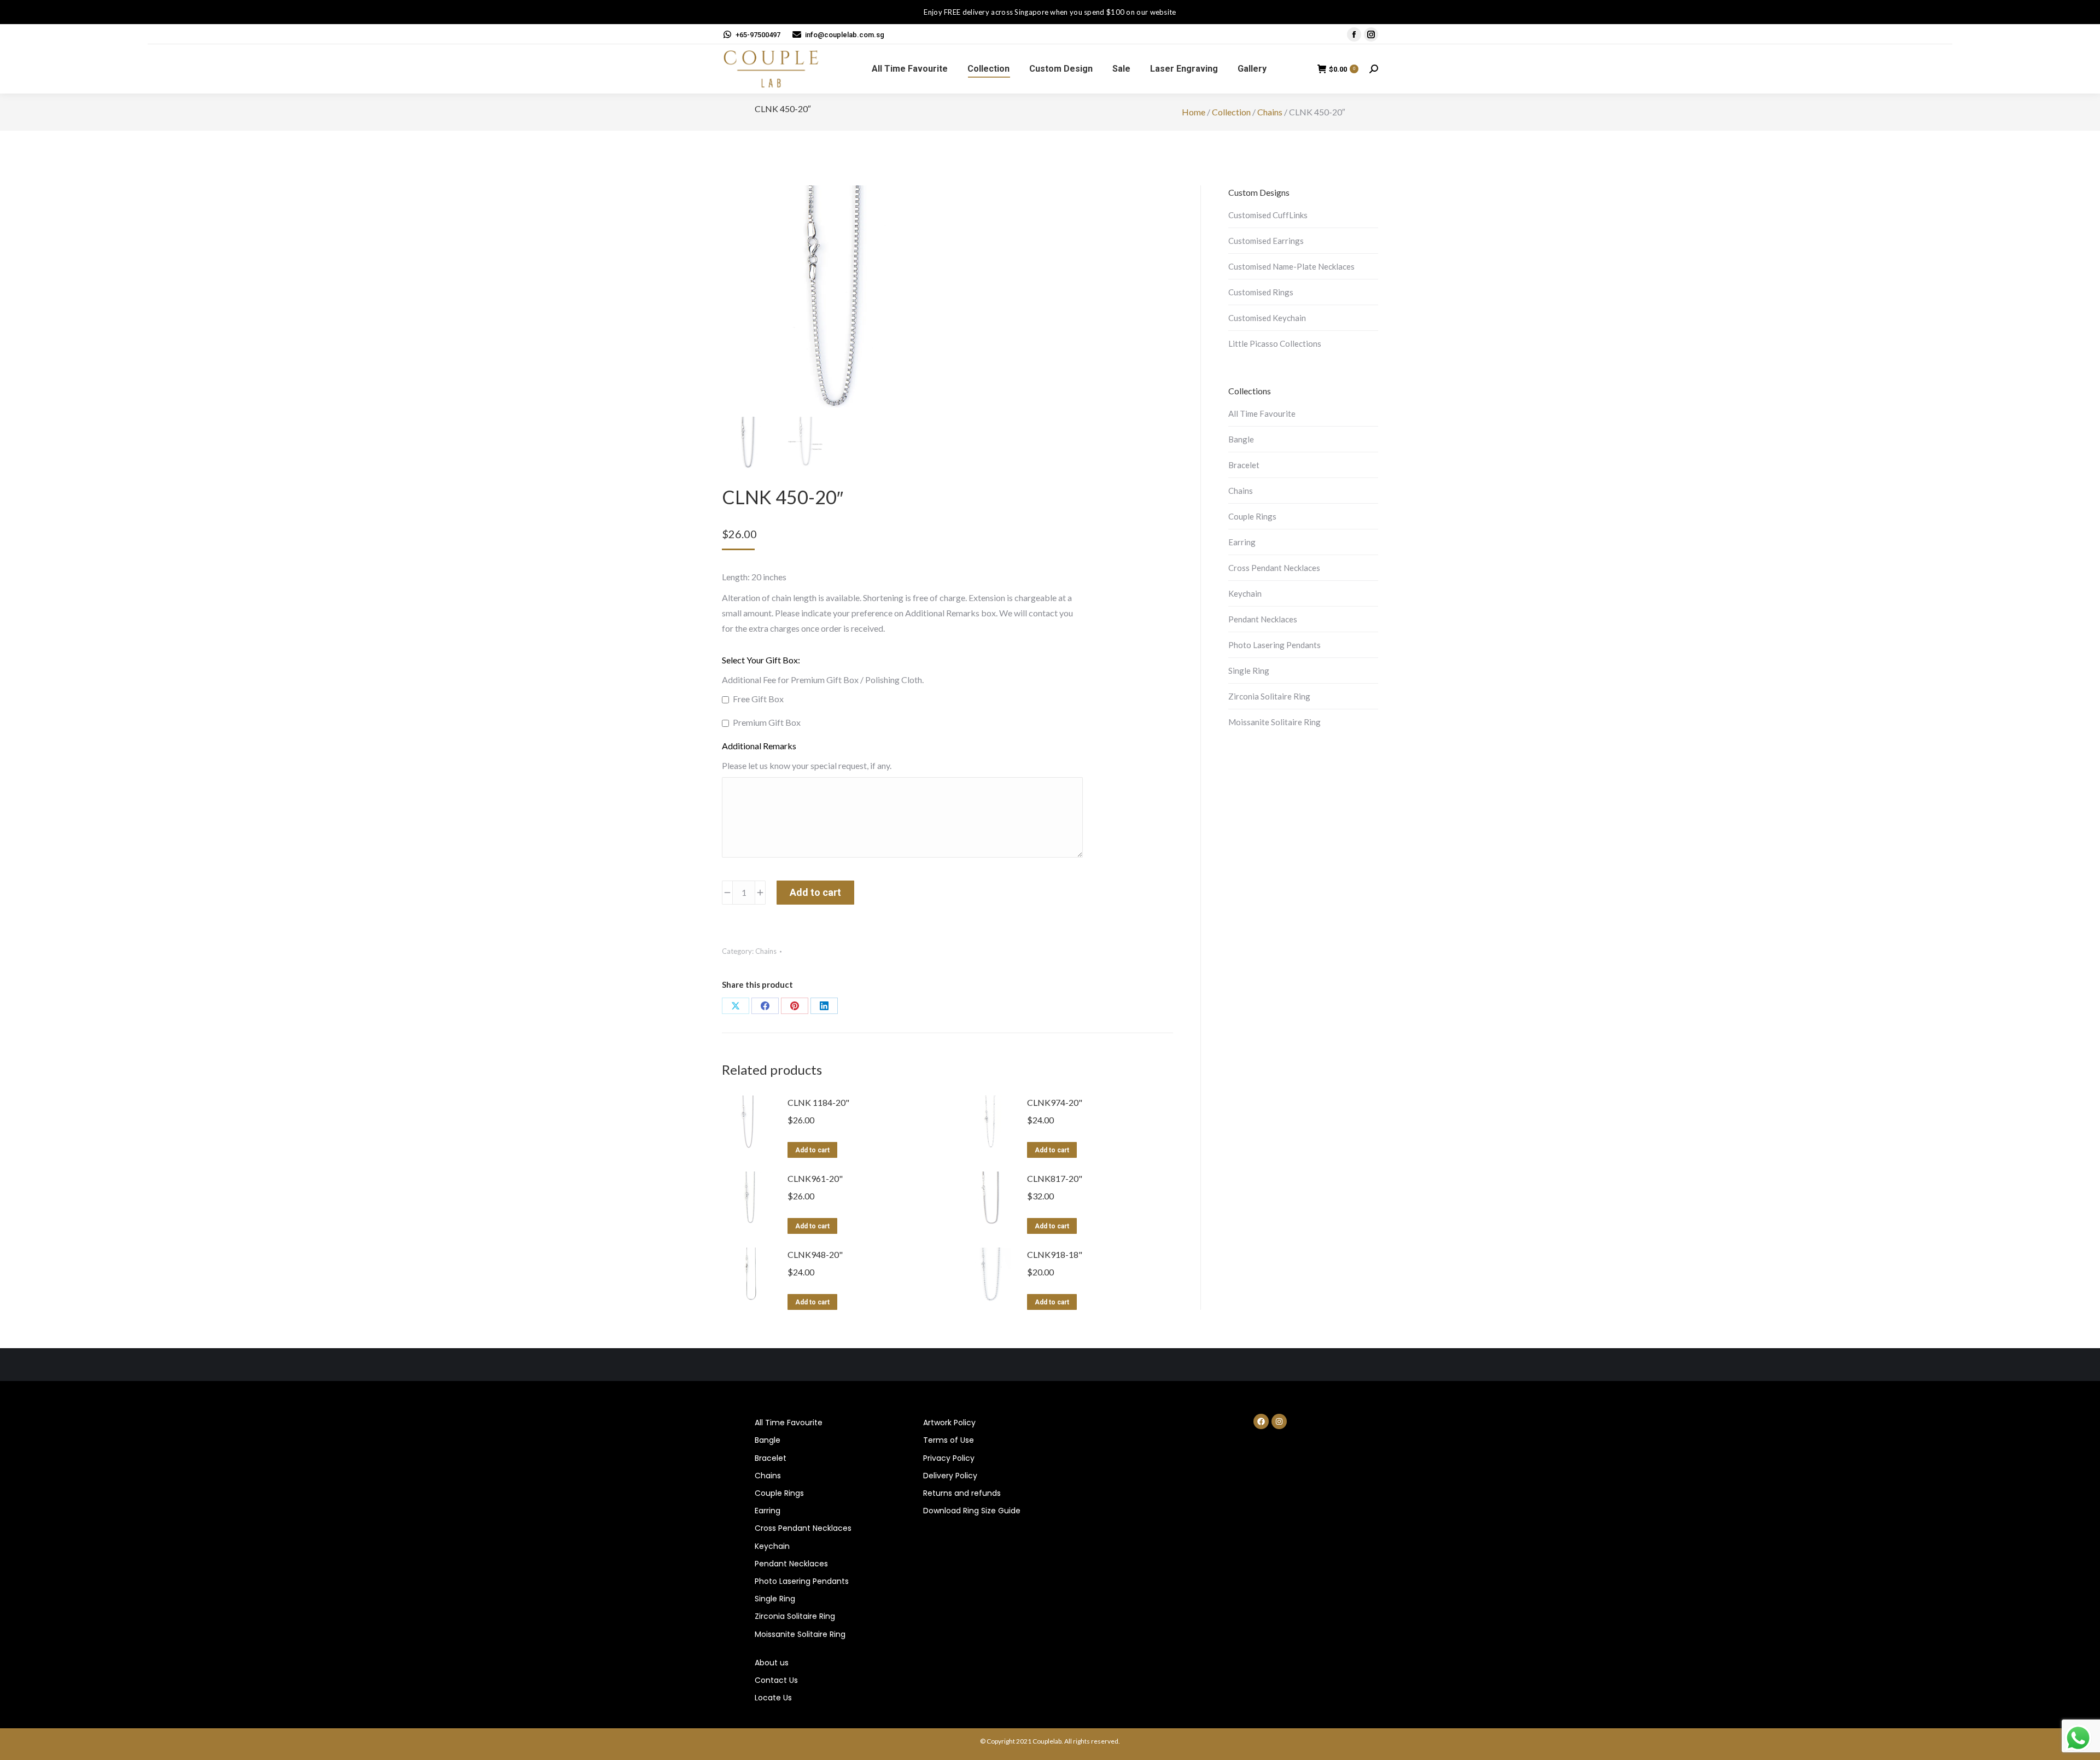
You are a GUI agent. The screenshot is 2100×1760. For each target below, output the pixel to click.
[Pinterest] (795, 1006)
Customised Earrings (1266, 241)
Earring (1242, 542)
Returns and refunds (962, 1493)
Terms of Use (949, 1440)
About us (772, 1663)
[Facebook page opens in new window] (1354, 34)
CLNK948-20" (815, 1254)
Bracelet (1244, 465)
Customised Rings (1261, 292)
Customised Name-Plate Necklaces (1291, 266)
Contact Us (776, 1680)
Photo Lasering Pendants (1274, 645)
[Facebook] (765, 1006)
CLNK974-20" (1055, 1102)
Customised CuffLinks (1268, 215)
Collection (1231, 112)
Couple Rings (1252, 516)
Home (1194, 112)
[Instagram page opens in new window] (1371, 34)
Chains (1270, 112)
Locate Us (773, 1698)
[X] (736, 1006)
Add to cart (815, 892)
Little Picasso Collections (1275, 343)
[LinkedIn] (824, 1006)
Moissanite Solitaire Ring (1274, 722)
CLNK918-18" (1055, 1254)
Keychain (1245, 593)
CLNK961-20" (815, 1178)
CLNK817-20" (1055, 1178)
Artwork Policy (949, 1423)
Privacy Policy (949, 1458)
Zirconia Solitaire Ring (1269, 696)
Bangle (1241, 439)
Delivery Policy (950, 1476)
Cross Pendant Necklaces (1274, 568)
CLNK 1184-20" (818, 1102)
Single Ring (1249, 671)
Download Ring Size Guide (972, 1511)
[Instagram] (1279, 1421)
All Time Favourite (1262, 413)
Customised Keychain (1267, 318)
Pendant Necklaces (1263, 619)
